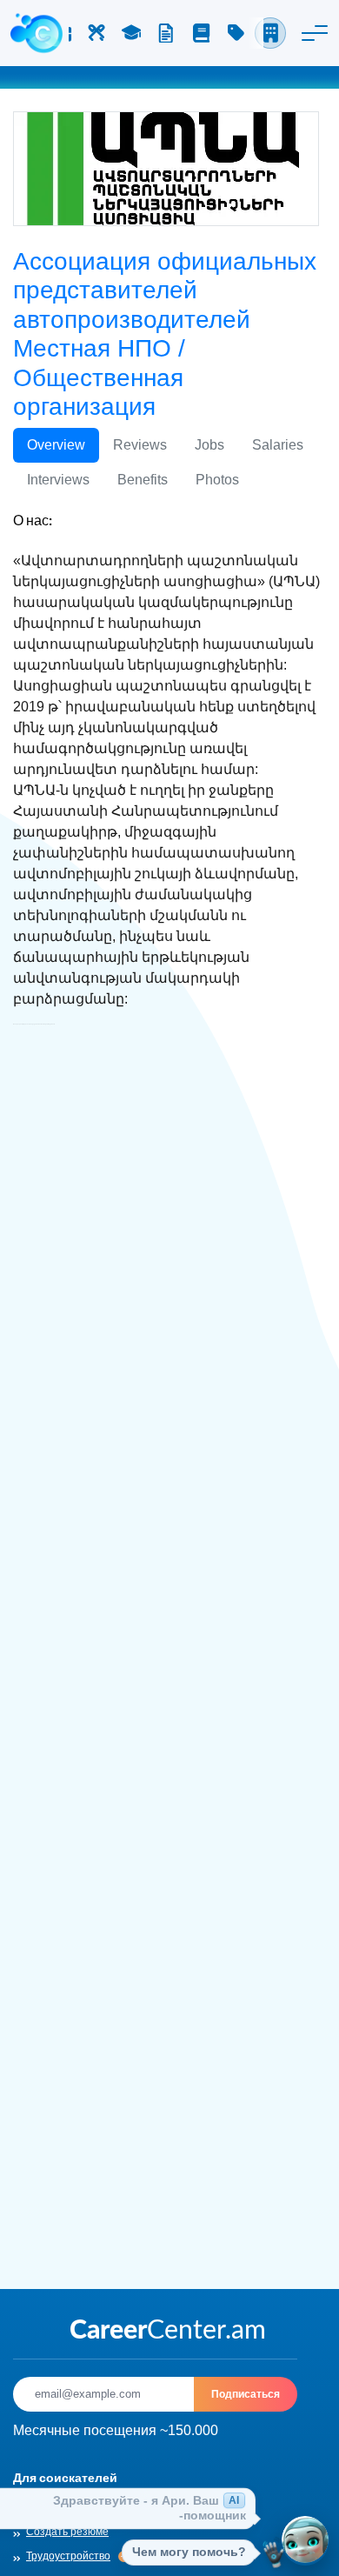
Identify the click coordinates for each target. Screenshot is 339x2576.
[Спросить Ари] (305, 2542)
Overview (56, 445)
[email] (103, 2394)
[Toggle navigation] (315, 33)
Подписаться (246, 2394)
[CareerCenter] (37, 33)
